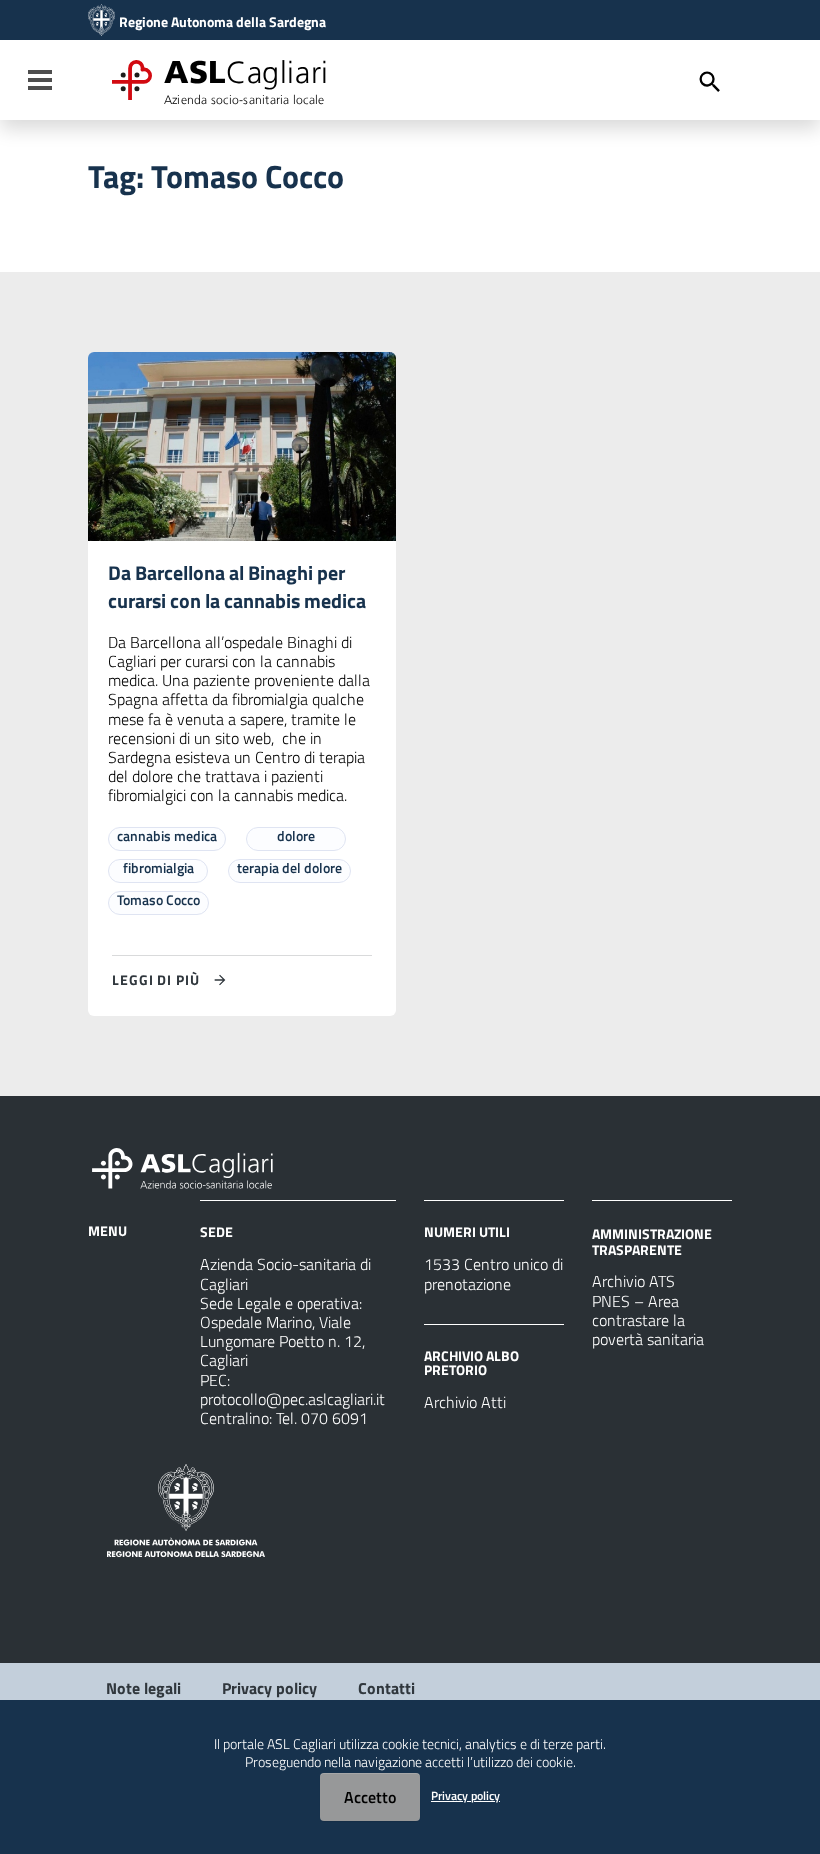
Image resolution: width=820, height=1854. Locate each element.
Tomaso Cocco (158, 899)
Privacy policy (269, 1688)
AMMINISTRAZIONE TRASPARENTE (652, 1241)
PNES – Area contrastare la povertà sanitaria (648, 1320)
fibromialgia (158, 867)
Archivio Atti (465, 1402)
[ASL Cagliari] (101, 22)
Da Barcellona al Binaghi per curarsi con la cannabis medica (237, 586)
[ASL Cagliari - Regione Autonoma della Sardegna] (192, 1166)
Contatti (386, 1688)
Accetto (370, 1797)
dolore (296, 835)
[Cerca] (710, 82)
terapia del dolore (289, 867)
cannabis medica (167, 835)
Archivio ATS (633, 1281)
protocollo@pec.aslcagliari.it (292, 1399)
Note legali (143, 1688)
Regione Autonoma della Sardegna (222, 22)
